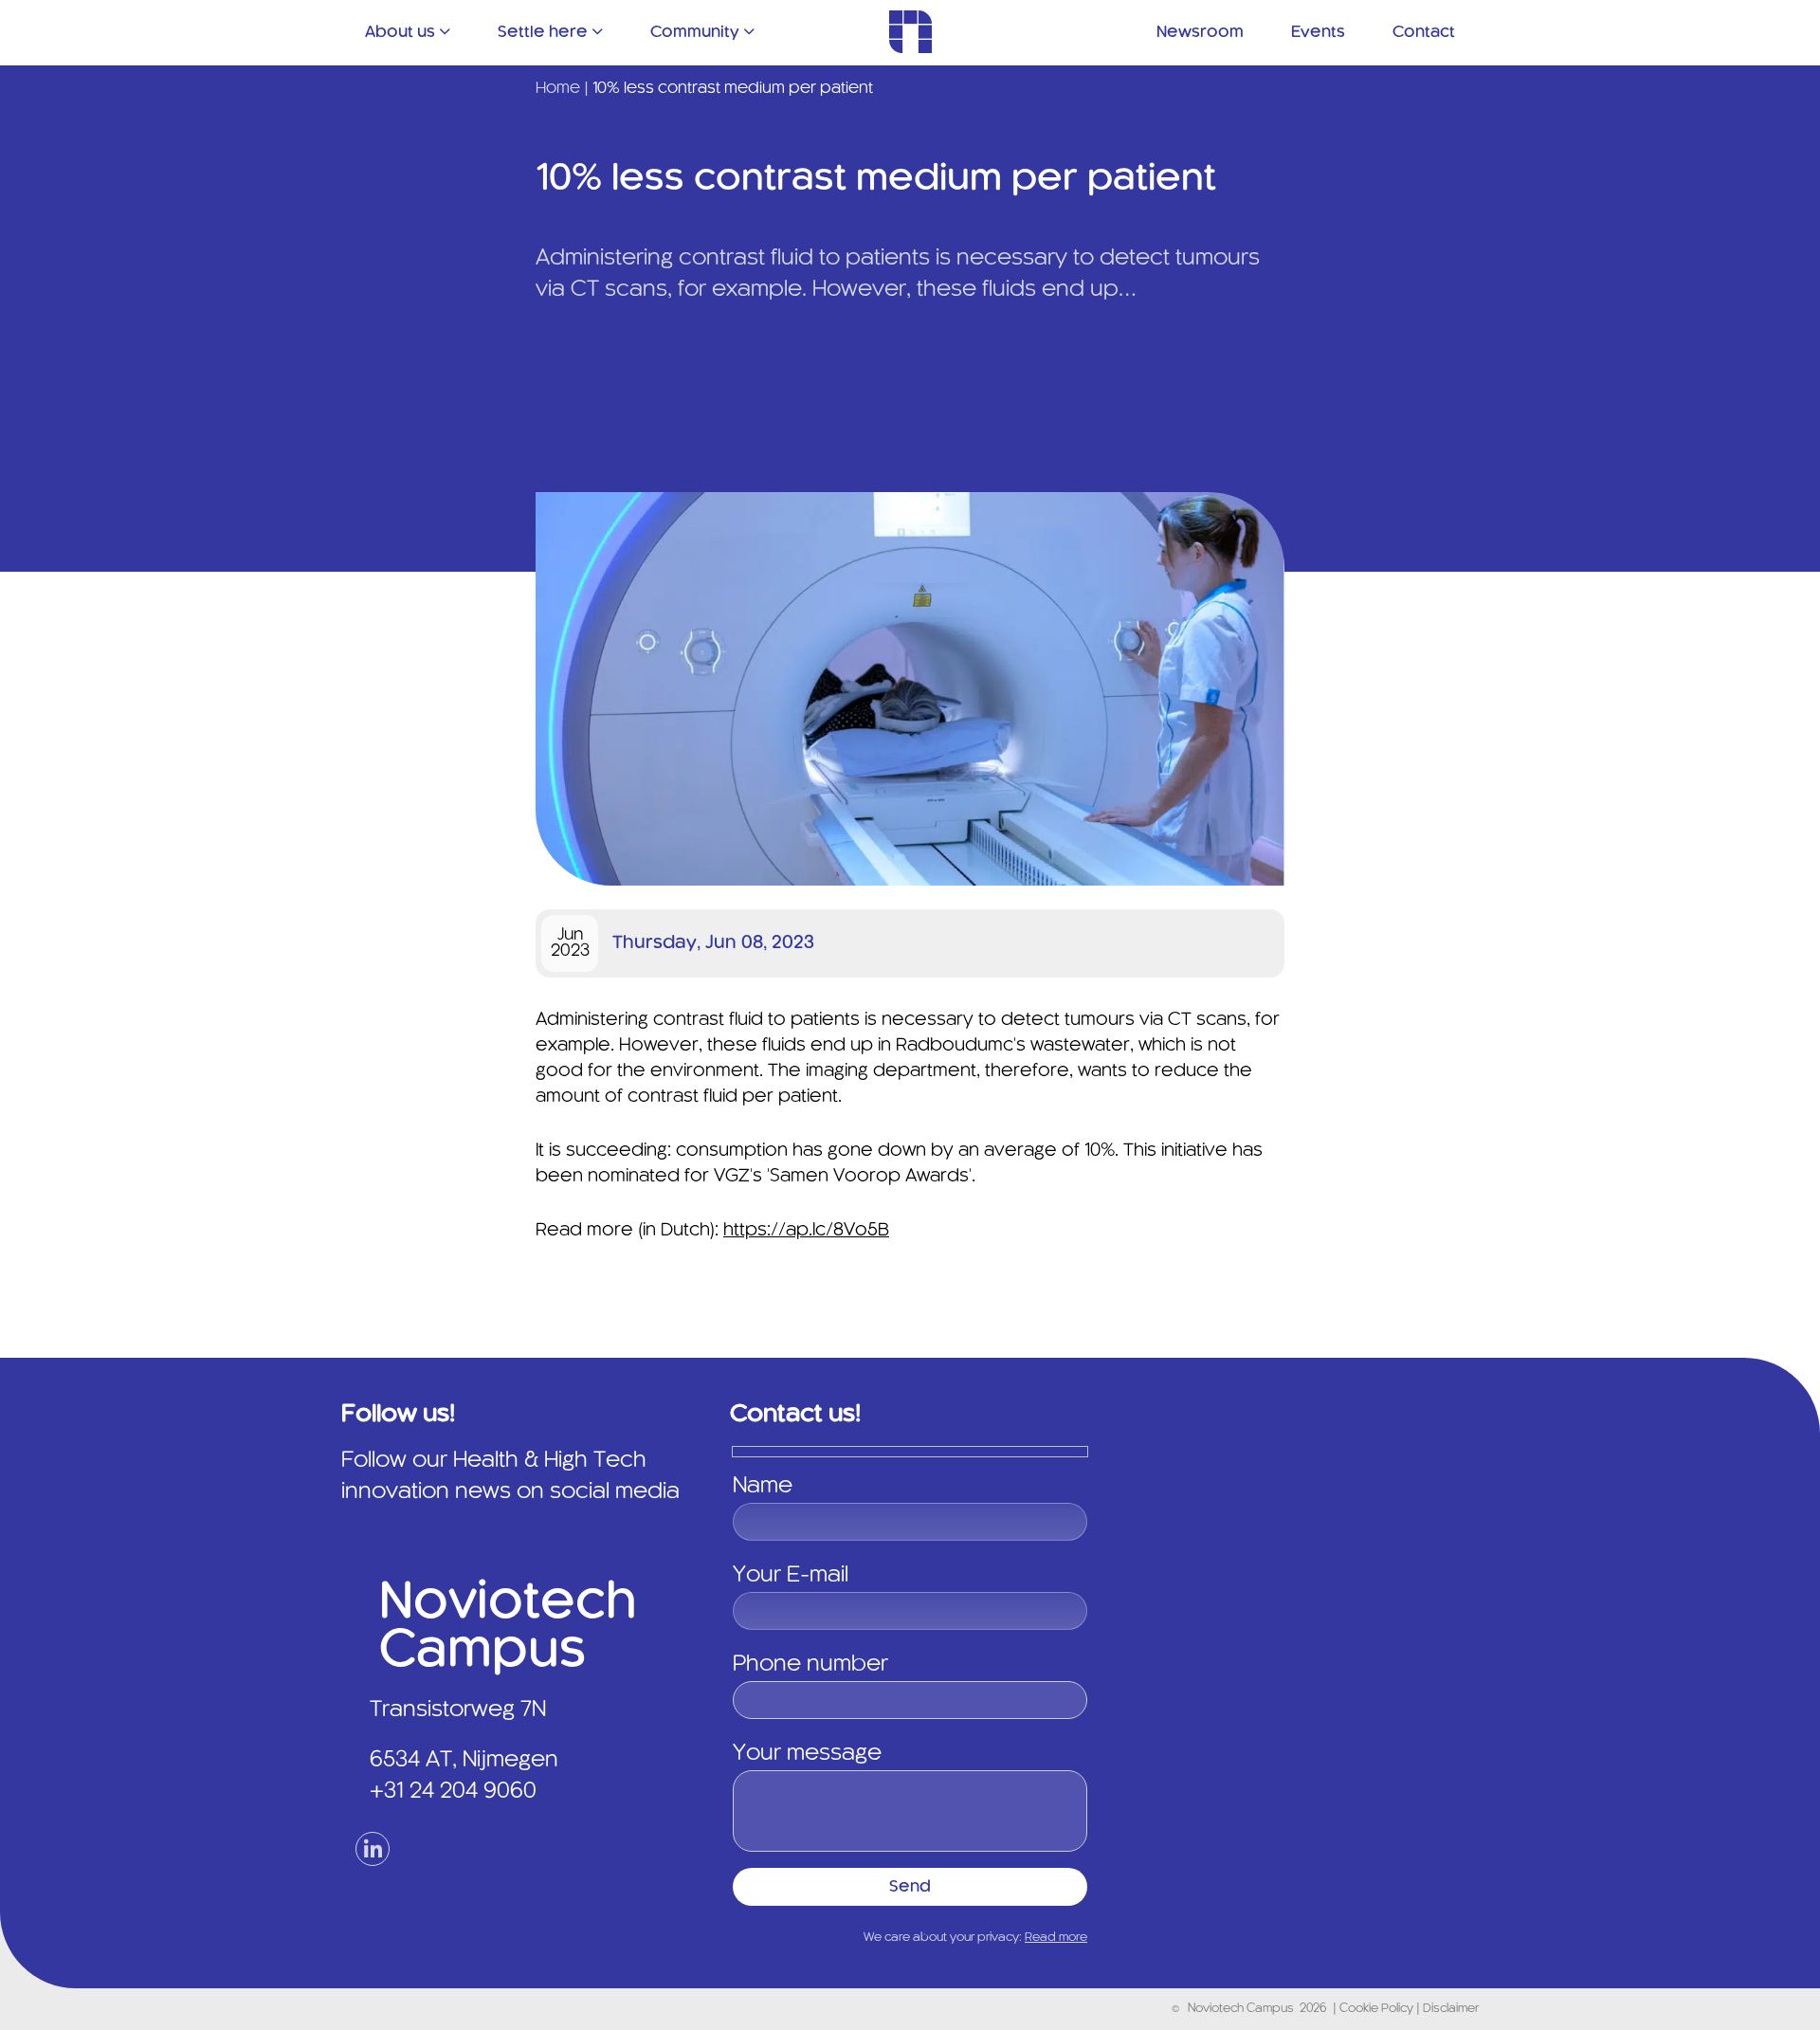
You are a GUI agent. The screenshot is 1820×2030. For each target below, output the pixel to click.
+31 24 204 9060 (453, 1792)
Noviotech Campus (1241, 2009)
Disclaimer (1451, 2009)
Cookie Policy (1378, 2009)
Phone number (810, 1665)
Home (558, 88)
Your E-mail (791, 1576)
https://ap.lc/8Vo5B (806, 1231)
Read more (1056, 1938)
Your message (807, 1754)
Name (763, 1487)
